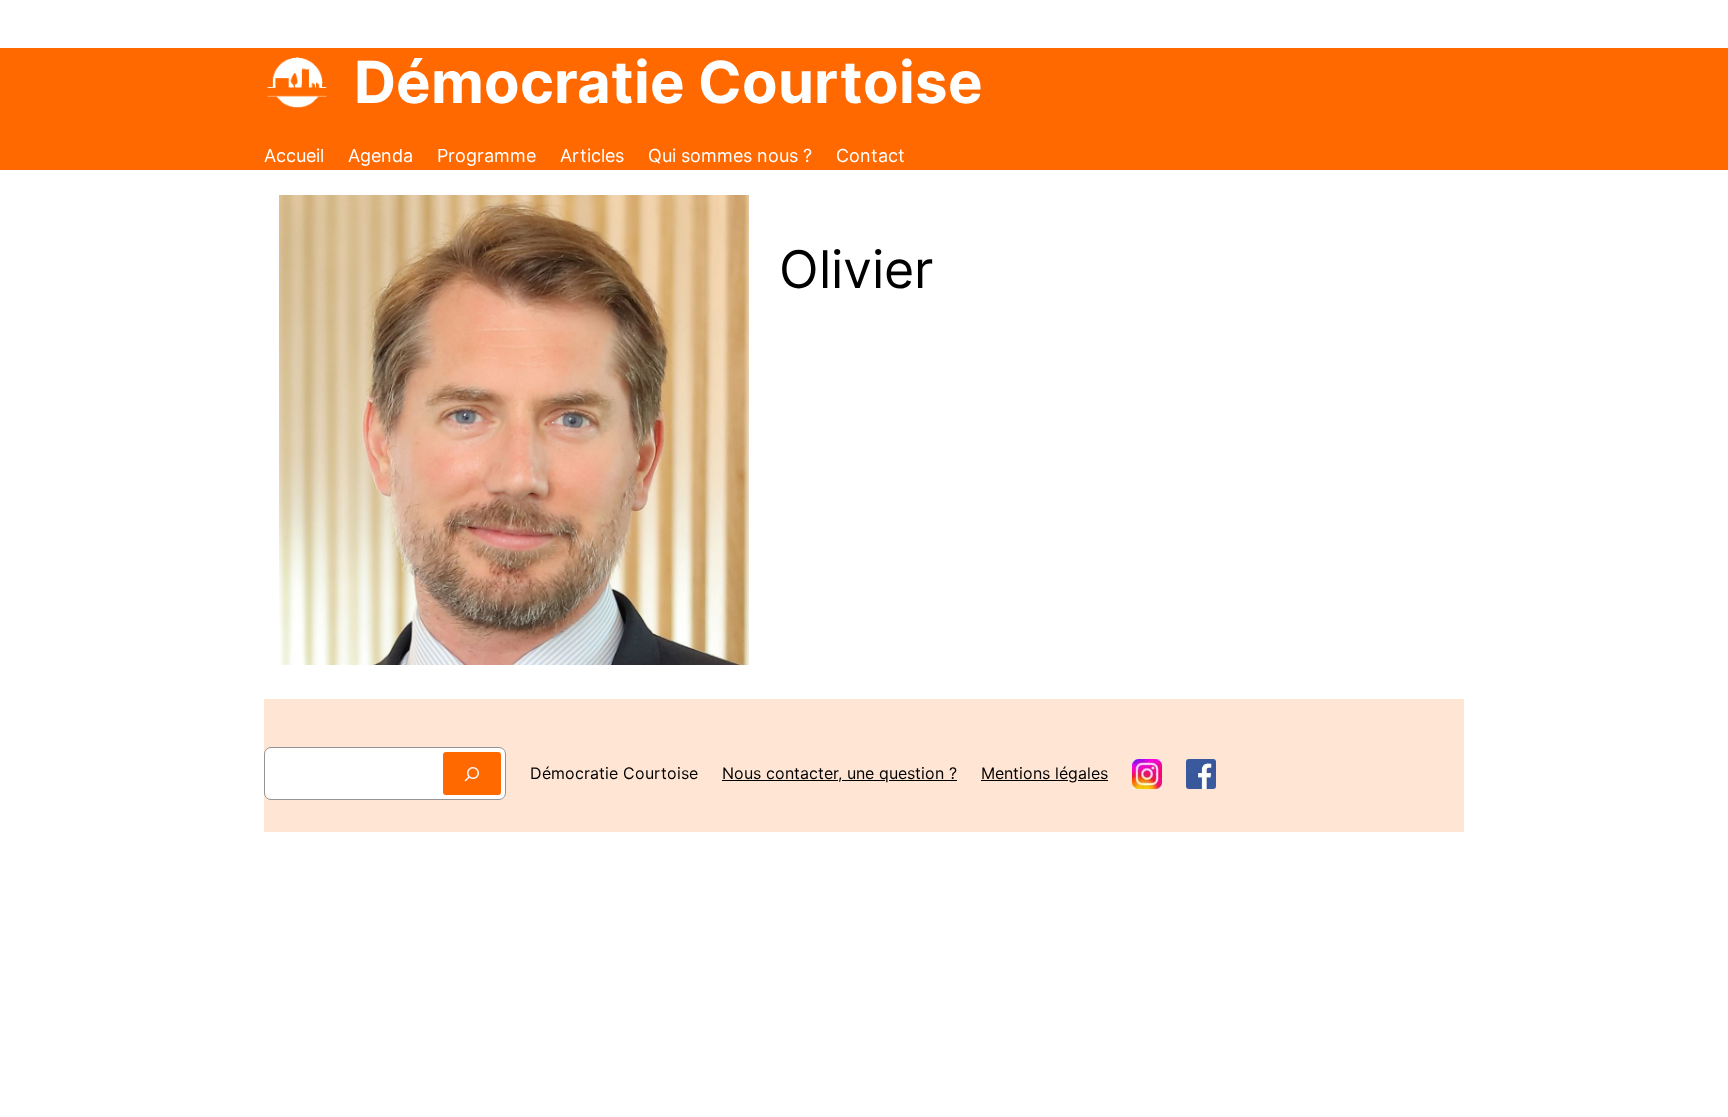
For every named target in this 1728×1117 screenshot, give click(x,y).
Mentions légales (1044, 773)
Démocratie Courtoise (668, 82)
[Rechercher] (472, 773)
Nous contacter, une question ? (839, 773)
